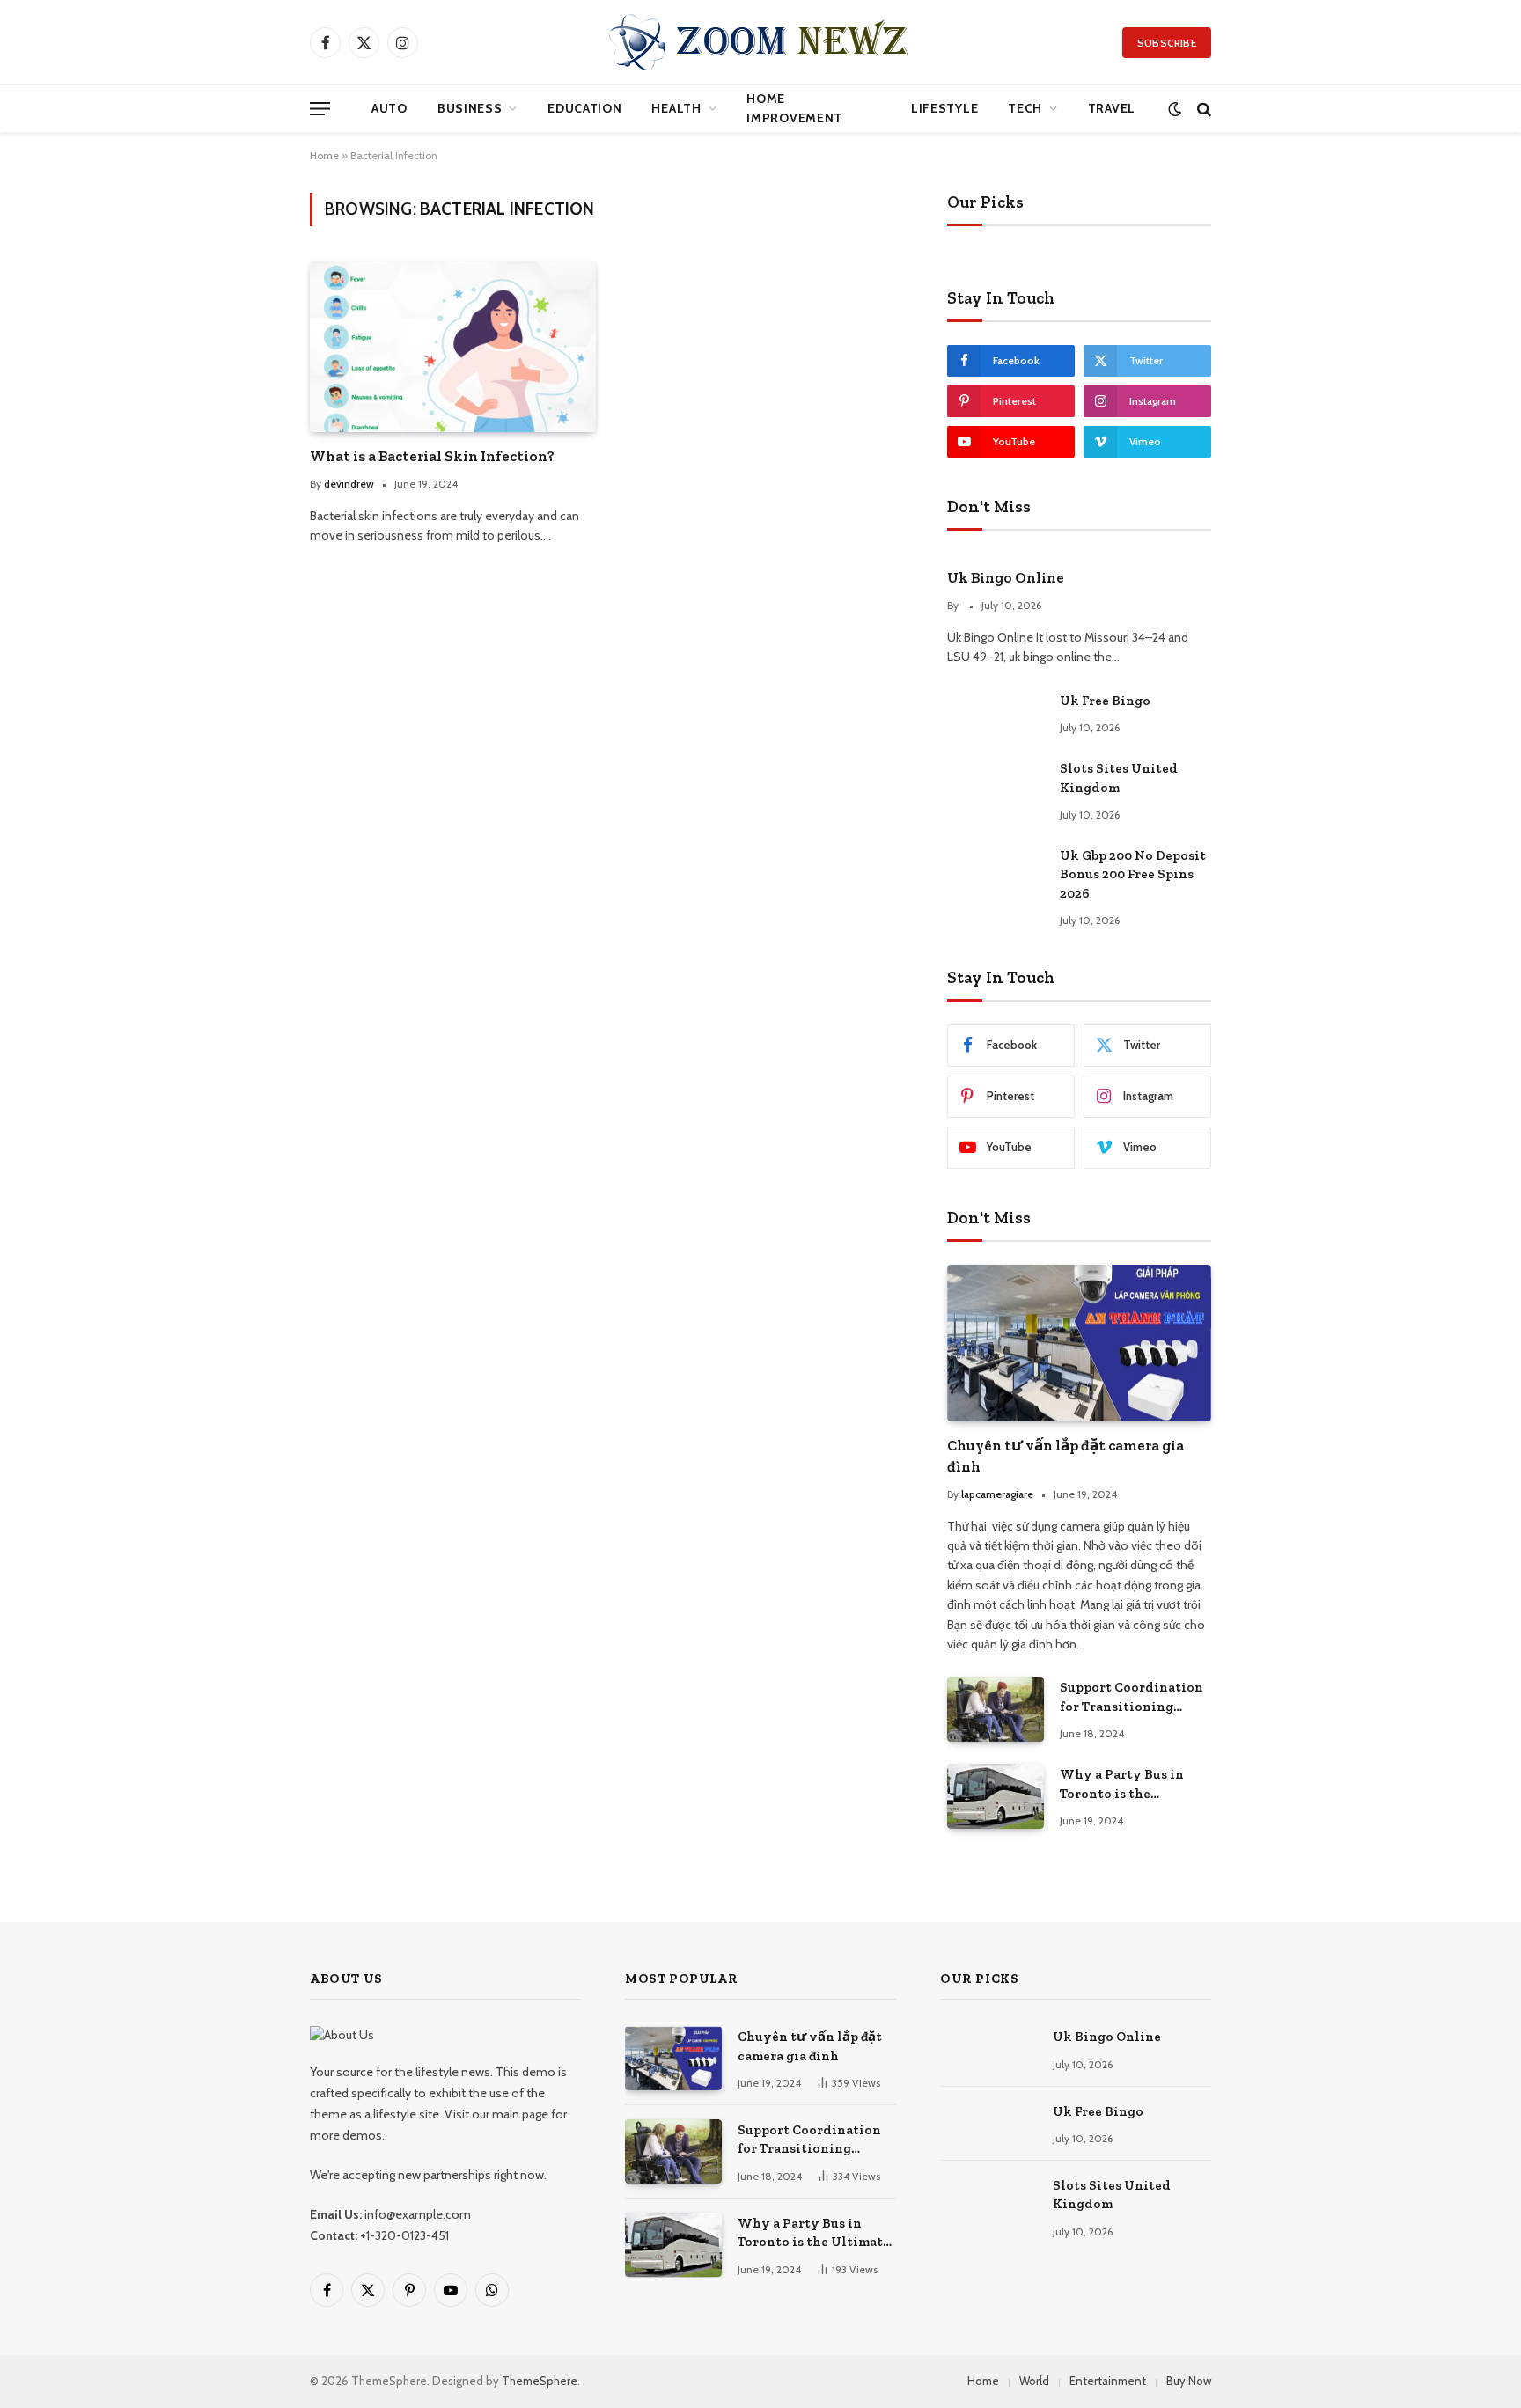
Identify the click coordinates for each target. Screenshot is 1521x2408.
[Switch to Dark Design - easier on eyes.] (1175, 109)
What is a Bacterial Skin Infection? (432, 456)
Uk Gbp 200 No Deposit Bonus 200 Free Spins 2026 (1133, 874)
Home (324, 155)
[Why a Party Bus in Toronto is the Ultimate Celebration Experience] (996, 1796)
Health (676, 108)
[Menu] (320, 109)
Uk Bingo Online (1006, 577)
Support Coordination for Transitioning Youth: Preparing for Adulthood (1132, 1698)
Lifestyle (944, 108)
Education (584, 108)
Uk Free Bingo (1105, 701)
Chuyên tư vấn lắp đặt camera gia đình (1065, 1455)
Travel (1112, 108)
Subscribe (1167, 43)
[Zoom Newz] (760, 42)
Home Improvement (794, 108)
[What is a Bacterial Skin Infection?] (453, 346)
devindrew (349, 484)
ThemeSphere (540, 2381)
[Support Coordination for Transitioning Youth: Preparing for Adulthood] (996, 1709)
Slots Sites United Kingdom (1119, 778)
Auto (389, 108)
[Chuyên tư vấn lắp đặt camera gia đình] (1079, 1343)
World (1034, 2381)
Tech (1025, 108)
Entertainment (1108, 2381)
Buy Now (1189, 2381)
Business (470, 108)
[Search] (1202, 109)
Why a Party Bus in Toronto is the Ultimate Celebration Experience (1129, 1785)
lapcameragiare (997, 1494)
